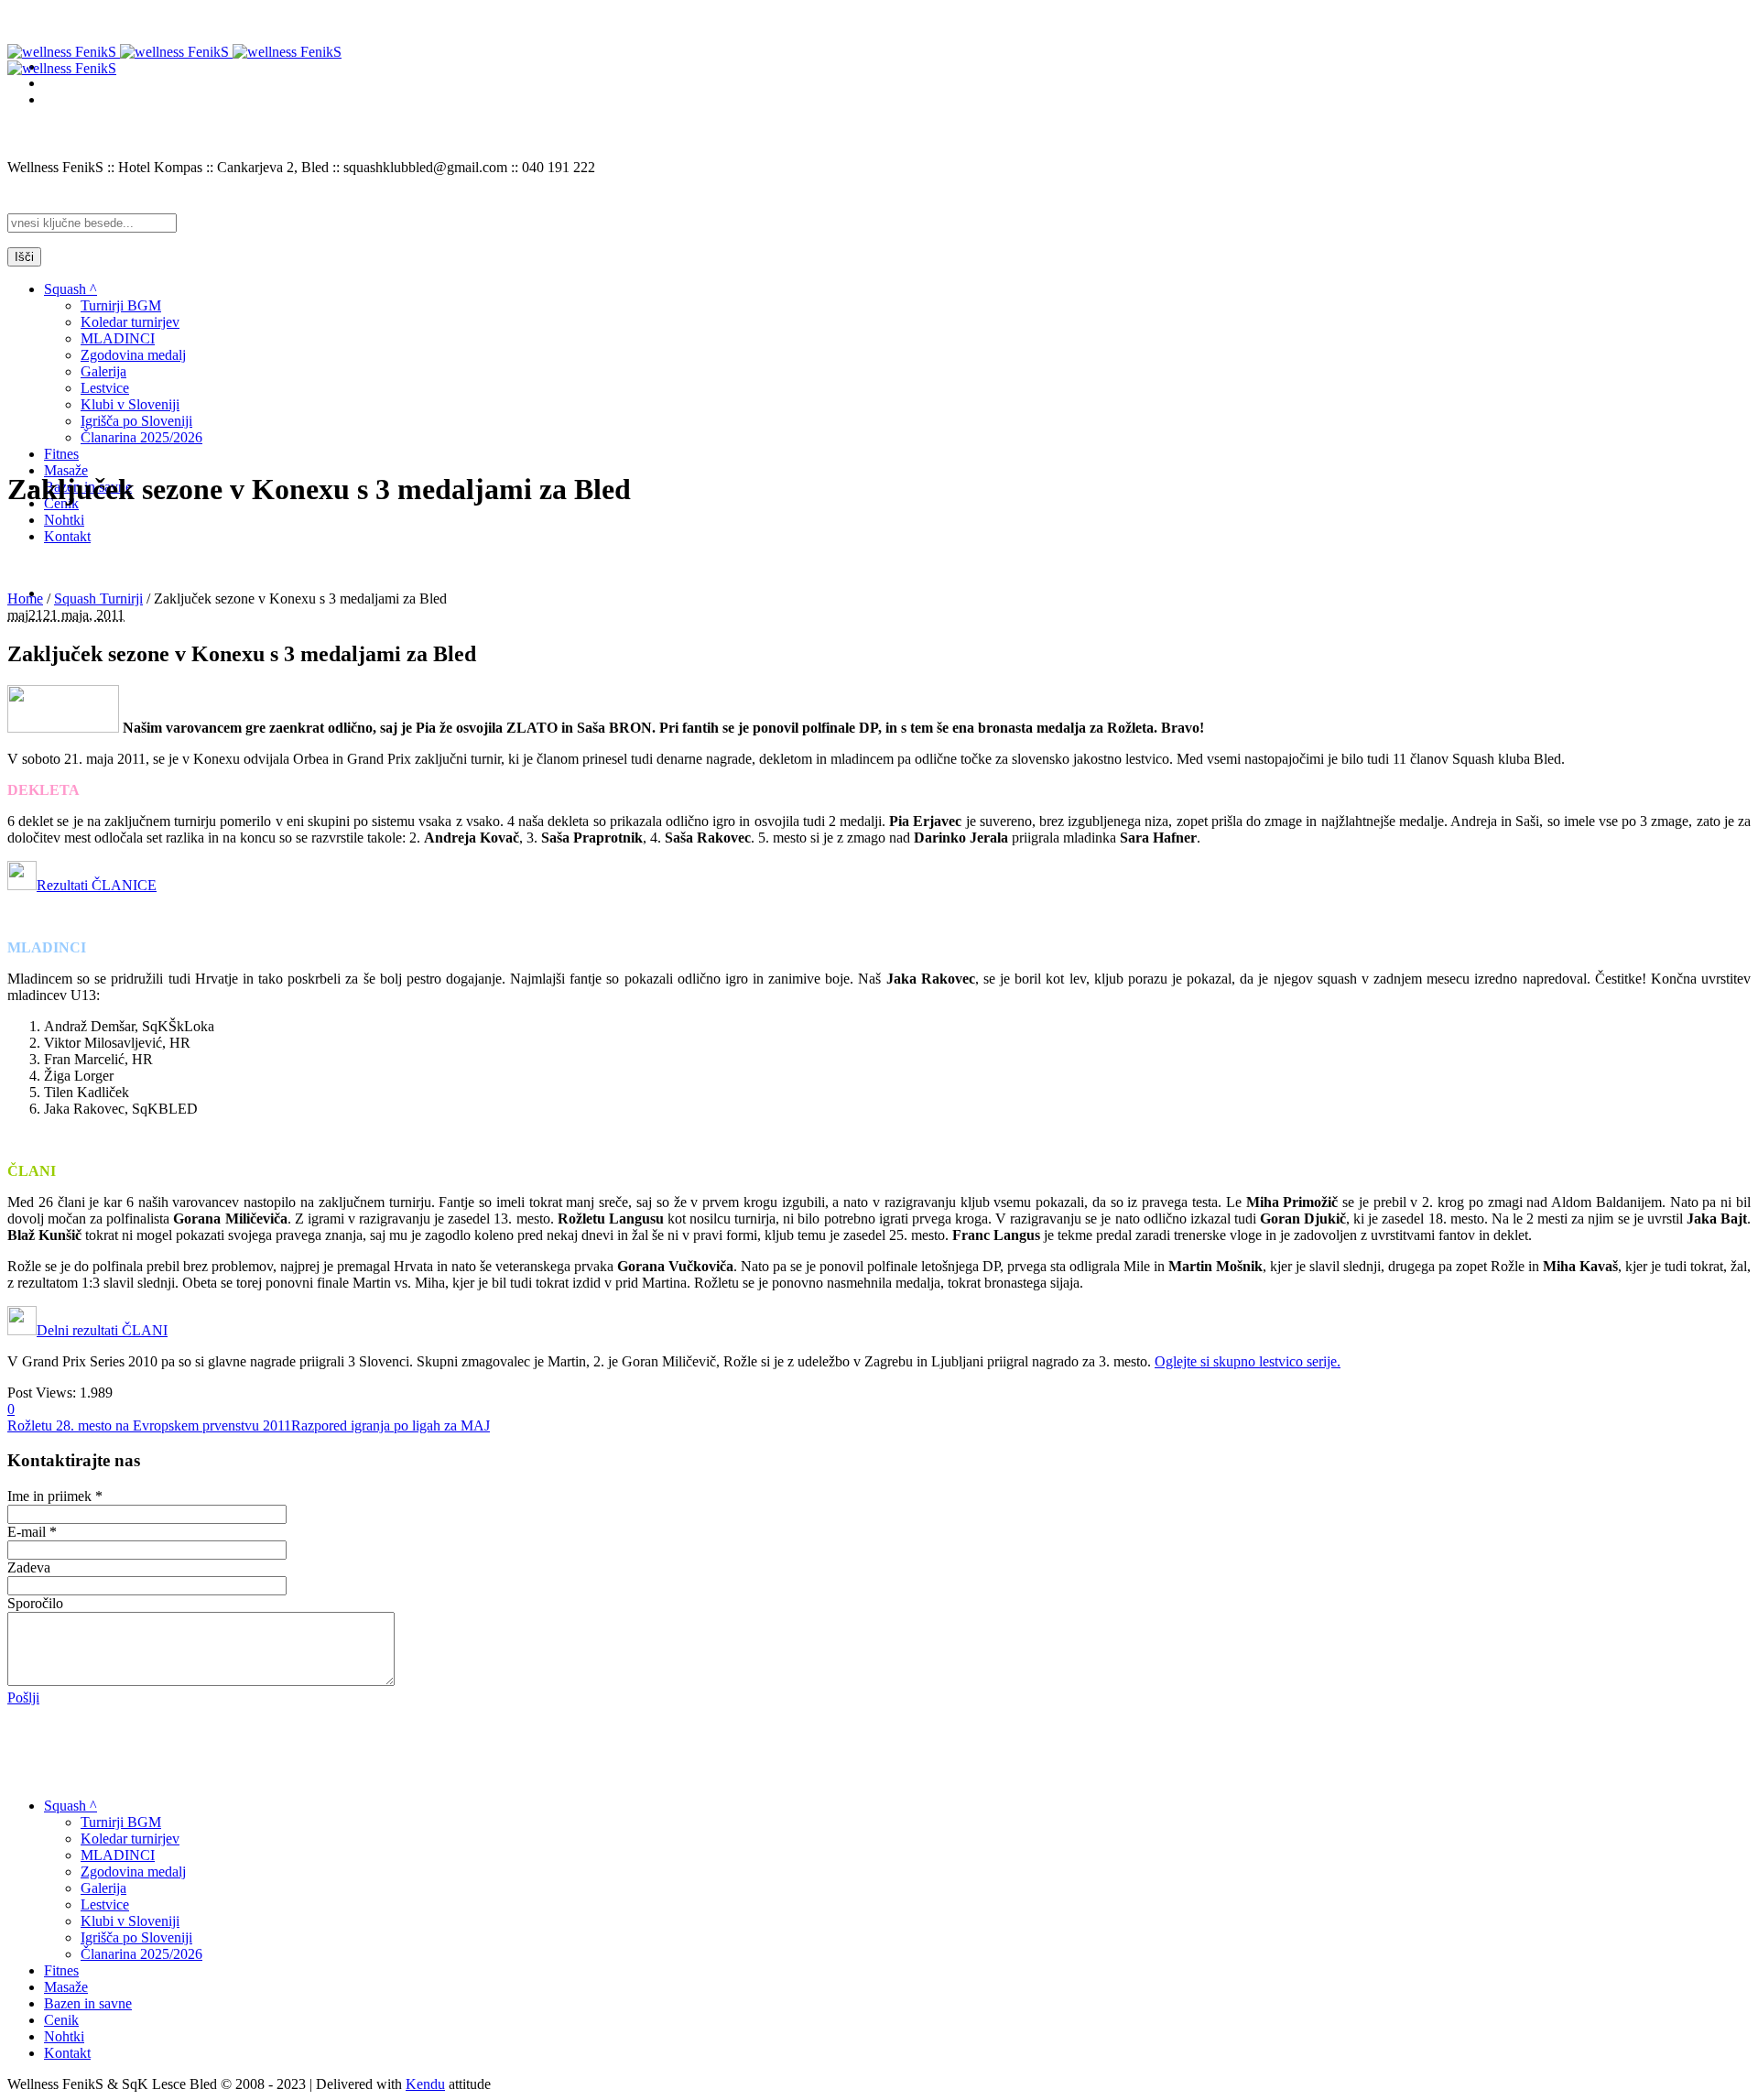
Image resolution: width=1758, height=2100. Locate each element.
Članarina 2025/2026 (141, 1954)
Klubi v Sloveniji (130, 1921)
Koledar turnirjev (130, 1839)
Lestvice (105, 1904)
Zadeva (29, 1567)
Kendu (425, 2084)
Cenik (61, 2020)
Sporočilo (35, 1603)
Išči (24, 257)
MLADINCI (118, 1855)
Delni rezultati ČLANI (102, 1330)
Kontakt (67, 2053)
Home (25, 598)
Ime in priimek (55, 1496)
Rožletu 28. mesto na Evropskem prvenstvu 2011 (149, 1425)
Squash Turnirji (98, 598)
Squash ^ (71, 1806)
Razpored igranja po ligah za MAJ (391, 1425)
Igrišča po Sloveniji (136, 1937)
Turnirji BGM (121, 1822)
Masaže (66, 1987)
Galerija (103, 1888)
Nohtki (64, 2036)
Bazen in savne (88, 2003)
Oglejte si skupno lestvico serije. (1248, 1361)
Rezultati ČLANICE (97, 885)
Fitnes (61, 1970)
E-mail (32, 1532)
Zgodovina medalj (133, 1872)
